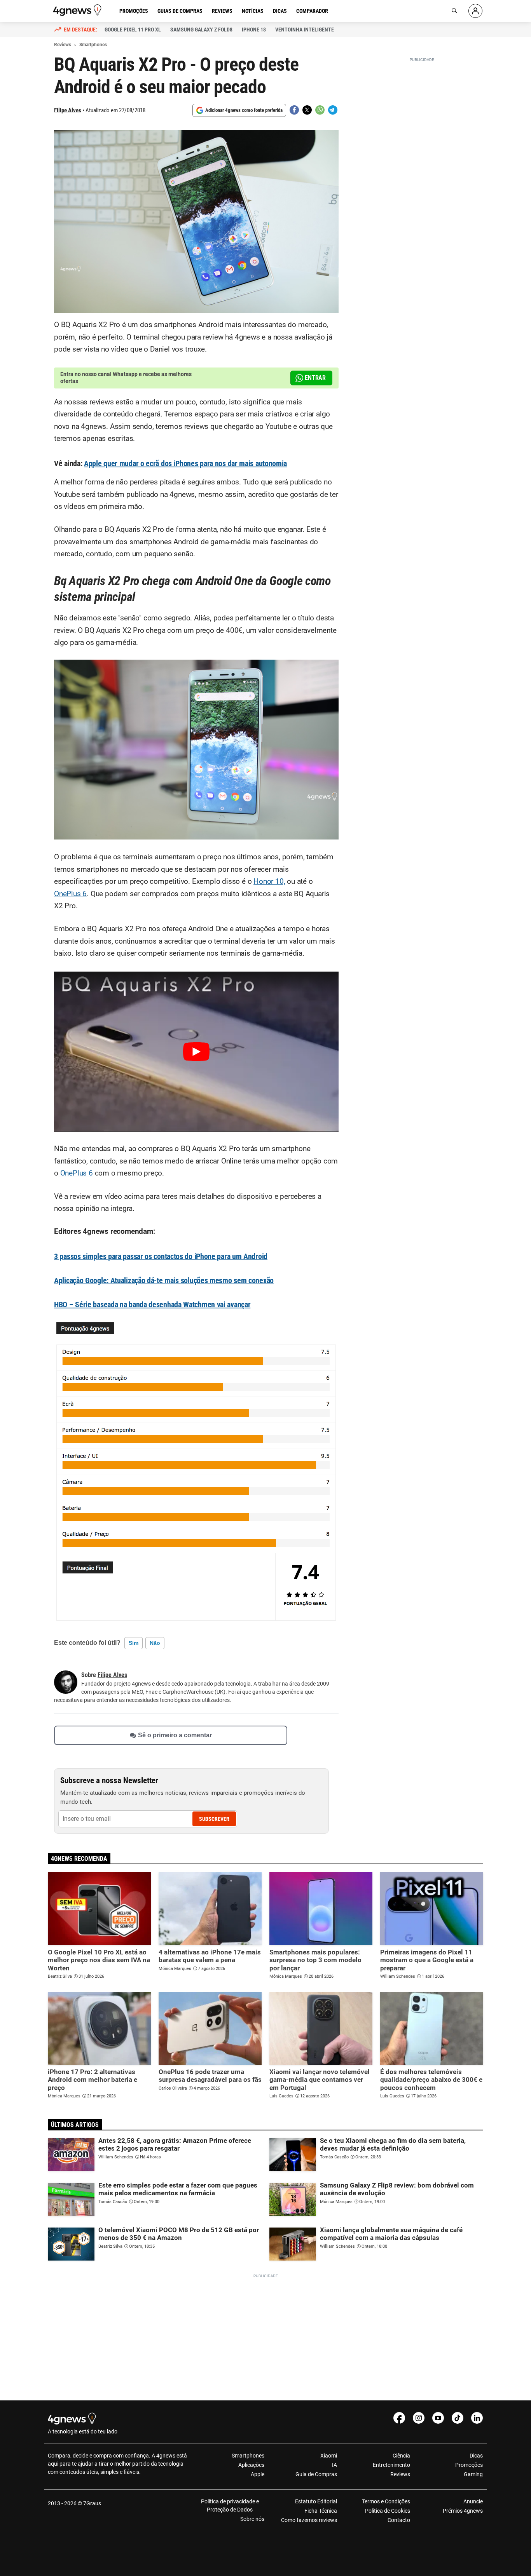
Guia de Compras (316, 2474)
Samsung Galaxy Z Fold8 (201, 30)
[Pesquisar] (454, 11)
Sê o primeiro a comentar (175, 1735)
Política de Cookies (387, 2511)
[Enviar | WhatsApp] (320, 110)
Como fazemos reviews (309, 2520)
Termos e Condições (386, 2501)
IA (334, 2465)
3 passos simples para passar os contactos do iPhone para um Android (161, 1256)
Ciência (401, 2456)
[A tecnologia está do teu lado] (79, 10)
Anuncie (473, 2501)
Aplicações (251, 2465)
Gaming (473, 2474)
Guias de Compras (180, 11)
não (155, 1643)
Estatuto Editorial (316, 2501)
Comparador (312, 11)
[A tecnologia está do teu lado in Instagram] (419, 2418)
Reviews (222, 11)
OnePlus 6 (70, 894)
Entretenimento (391, 2465)
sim (134, 1643)
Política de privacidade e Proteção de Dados (230, 2505)
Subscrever (214, 1819)
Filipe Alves (68, 110)
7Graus (92, 2503)
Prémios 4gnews (463, 2511)
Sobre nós (252, 2519)
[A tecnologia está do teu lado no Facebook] (399, 2418)
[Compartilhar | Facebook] (294, 110)
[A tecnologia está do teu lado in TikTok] (458, 2418)
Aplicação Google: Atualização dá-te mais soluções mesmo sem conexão (164, 1280)
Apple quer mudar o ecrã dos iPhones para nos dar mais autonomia (185, 463)
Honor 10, (269, 881)
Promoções (134, 11)
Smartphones (248, 2456)
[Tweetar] (307, 110)
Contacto (399, 2520)
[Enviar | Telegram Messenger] (333, 110)
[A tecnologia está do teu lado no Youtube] (438, 2418)
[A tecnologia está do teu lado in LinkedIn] (477, 2418)
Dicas (280, 11)
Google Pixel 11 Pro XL (133, 30)
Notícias (253, 11)
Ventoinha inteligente (305, 30)
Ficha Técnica (321, 2511)
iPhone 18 (254, 30)
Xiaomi (329, 2456)
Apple (258, 2474)
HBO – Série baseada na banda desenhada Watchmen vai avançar (152, 1305)
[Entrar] (475, 11)
